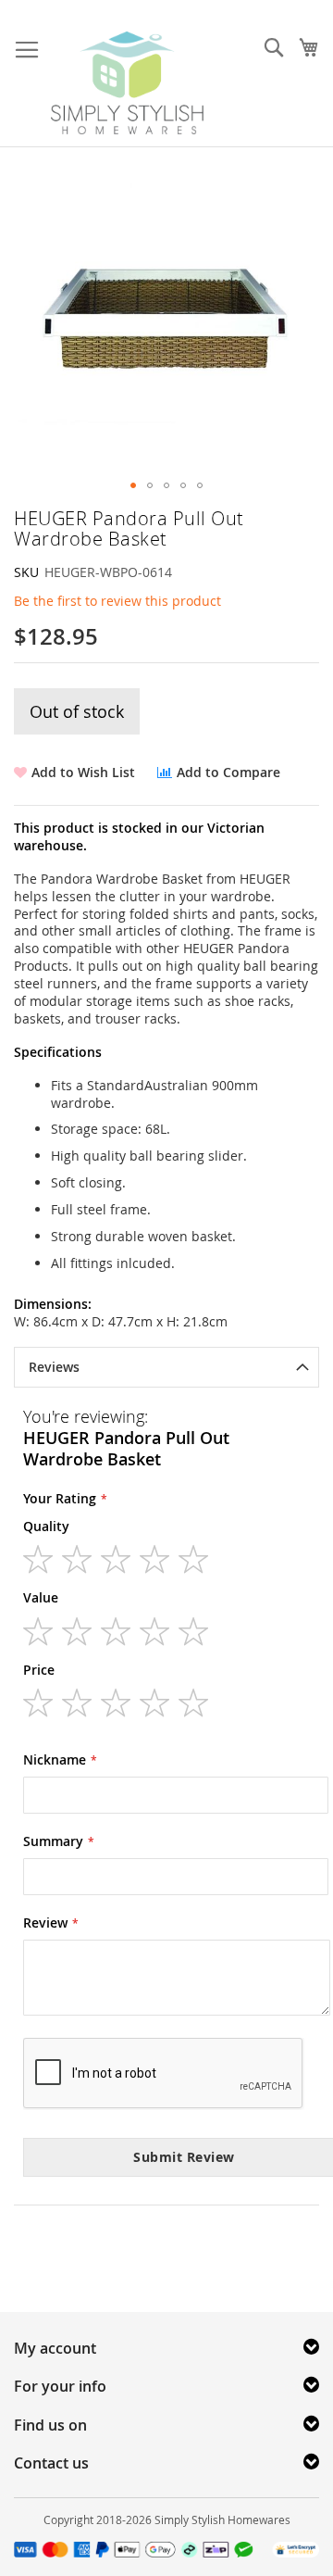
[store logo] (127, 83)
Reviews (54, 1367)
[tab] (166, 1367)
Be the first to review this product (117, 601)
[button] (133, 485)
